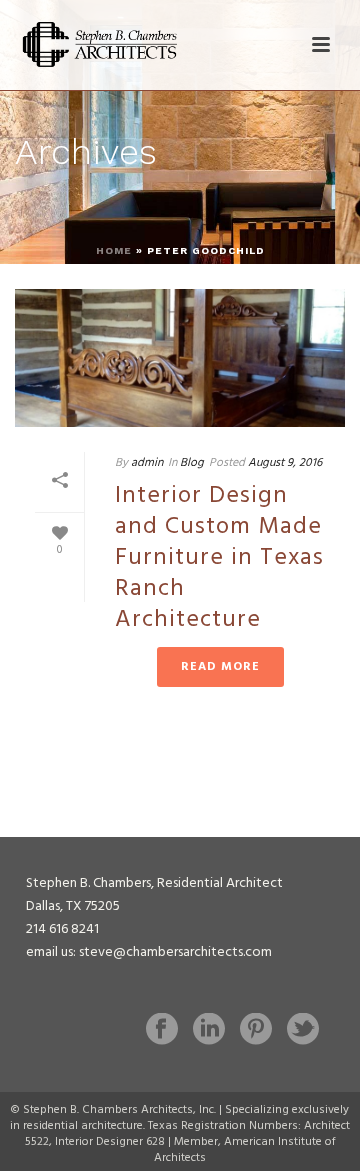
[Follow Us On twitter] (303, 1031)
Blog (192, 463)
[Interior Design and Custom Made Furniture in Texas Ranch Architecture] (180, 358)
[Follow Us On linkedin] (209, 1031)
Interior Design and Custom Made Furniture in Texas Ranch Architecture (219, 558)
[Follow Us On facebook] (162, 1031)
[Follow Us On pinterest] (256, 1031)
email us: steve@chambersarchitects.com (149, 952)
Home (114, 250)
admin (147, 463)
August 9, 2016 (285, 463)
